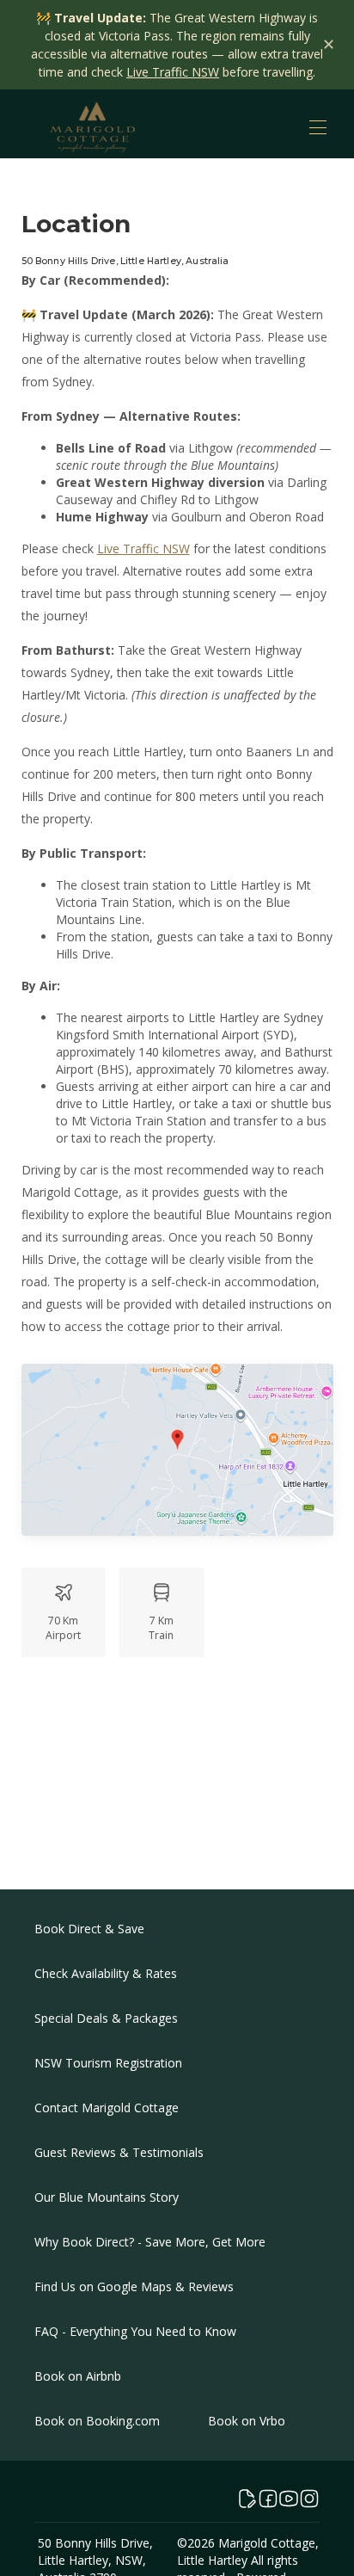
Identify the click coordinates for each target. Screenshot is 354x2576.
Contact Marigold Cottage (107, 2108)
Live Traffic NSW (173, 72)
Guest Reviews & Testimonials (119, 2152)
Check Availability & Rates (106, 1973)
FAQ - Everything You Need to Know (135, 2331)
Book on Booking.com (97, 2421)
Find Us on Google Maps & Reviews (134, 2286)
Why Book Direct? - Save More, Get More (150, 2242)
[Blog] (247, 2499)
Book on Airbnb (78, 2376)
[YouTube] (289, 2499)
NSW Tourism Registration (108, 2063)
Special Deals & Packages (106, 2018)
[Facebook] (268, 2499)
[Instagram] (309, 2499)
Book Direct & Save (89, 1929)
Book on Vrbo (247, 2421)
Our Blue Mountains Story (107, 2197)
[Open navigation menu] (318, 127)
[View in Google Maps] (177, 1452)
